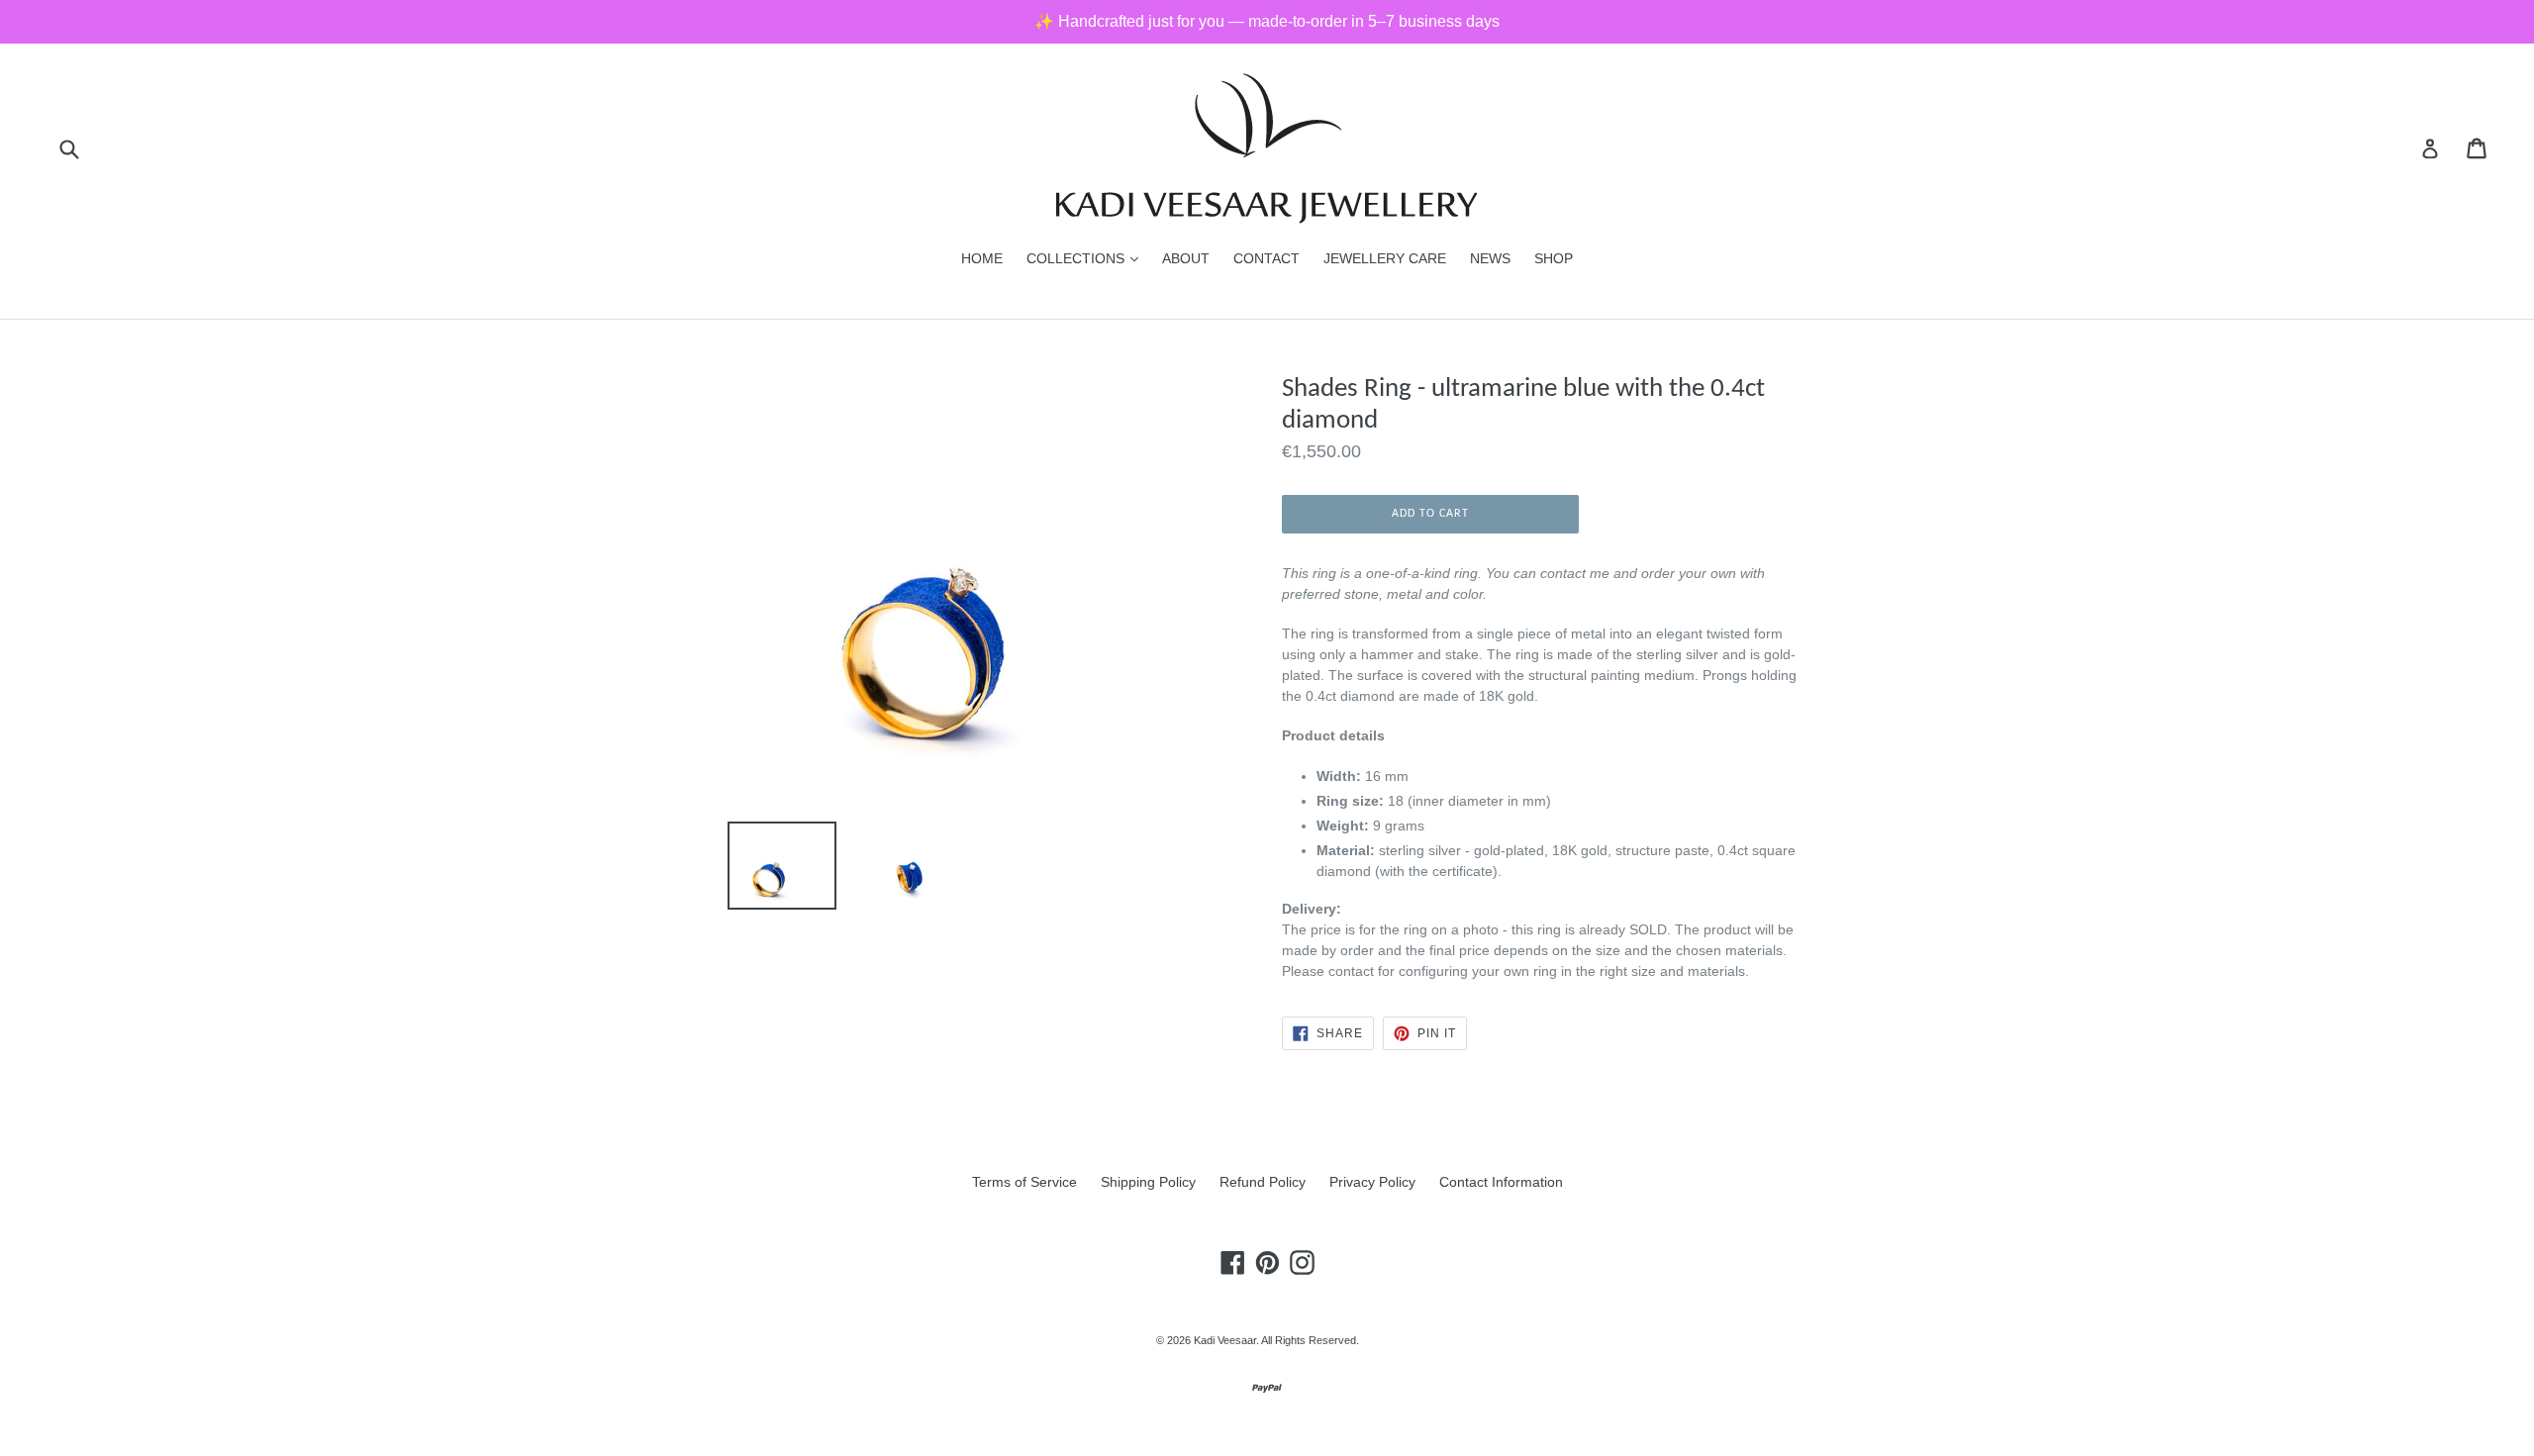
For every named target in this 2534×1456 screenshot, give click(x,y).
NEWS (1490, 258)
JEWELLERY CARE (1385, 258)
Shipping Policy (1148, 1182)
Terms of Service (1024, 1182)
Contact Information (1501, 1182)
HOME (982, 258)
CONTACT (1267, 258)
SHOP (1554, 258)
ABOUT (1186, 258)
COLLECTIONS (1087, 258)
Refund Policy (1263, 1182)
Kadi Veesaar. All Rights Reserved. (1276, 1340)
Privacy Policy (1372, 1182)
